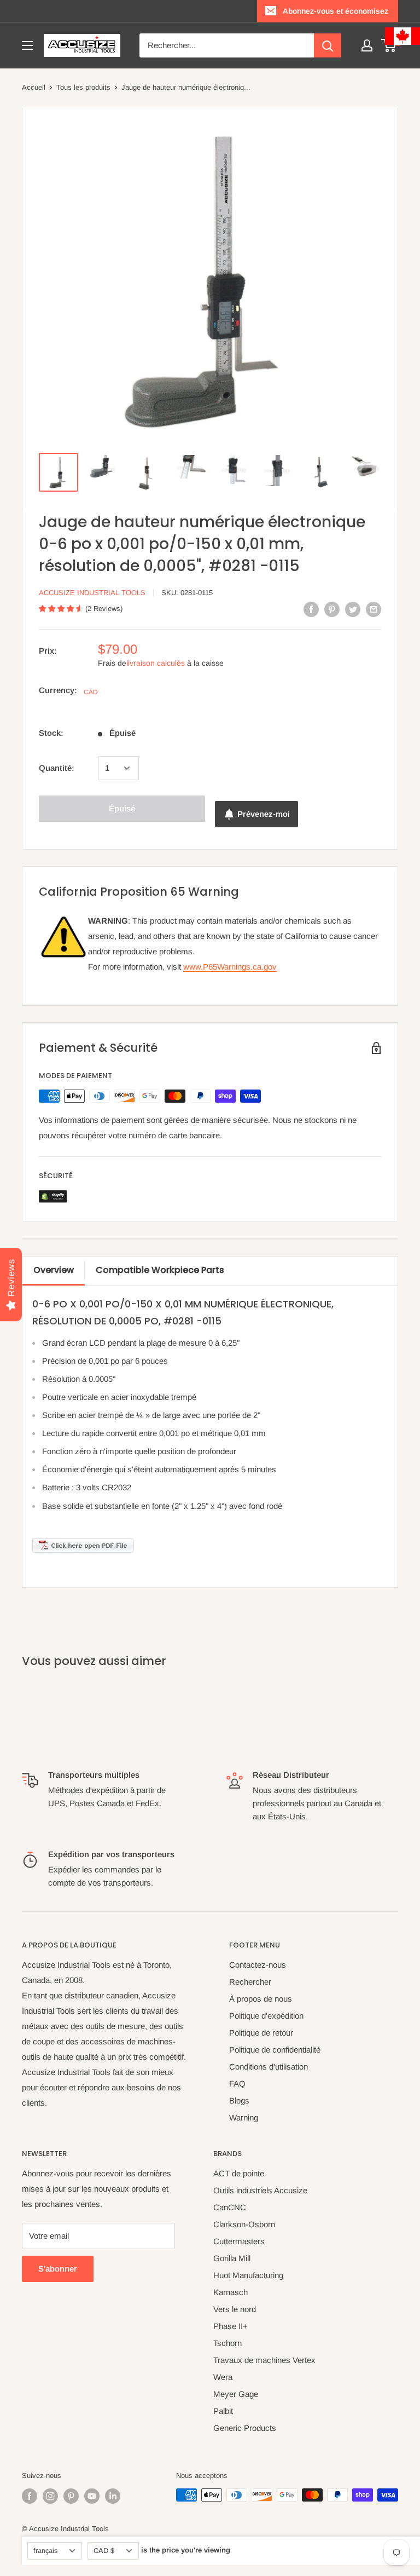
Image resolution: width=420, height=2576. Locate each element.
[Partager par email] (374, 609)
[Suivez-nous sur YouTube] (92, 2496)
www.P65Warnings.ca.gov (230, 967)
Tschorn (227, 2343)
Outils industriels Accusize (260, 2190)
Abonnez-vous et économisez (336, 11)
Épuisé (122, 808)
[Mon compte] (367, 45)
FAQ (237, 2084)
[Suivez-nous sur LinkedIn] (113, 2496)
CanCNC (230, 2207)
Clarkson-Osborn (244, 2224)
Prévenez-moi (264, 814)
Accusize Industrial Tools (92, 593)
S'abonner (58, 2269)
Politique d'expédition (266, 2016)
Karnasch (231, 2292)
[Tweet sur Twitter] (353, 609)
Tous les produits (83, 87)
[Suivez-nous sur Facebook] (30, 2496)
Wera (223, 2377)
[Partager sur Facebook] (311, 609)
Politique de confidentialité (275, 2050)
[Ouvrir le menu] (27, 45)
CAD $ (104, 2551)
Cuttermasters (239, 2241)
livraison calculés (156, 663)
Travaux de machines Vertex (264, 2360)
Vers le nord (235, 2309)
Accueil (34, 87)
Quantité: (57, 768)
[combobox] (227, 45)
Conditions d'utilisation (269, 2067)
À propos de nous (261, 1999)
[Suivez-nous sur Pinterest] (71, 2496)
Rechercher (250, 1982)
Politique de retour (261, 2033)
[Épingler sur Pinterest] (332, 609)
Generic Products (245, 2428)
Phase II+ (231, 2326)
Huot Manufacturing (248, 2275)
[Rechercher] (328, 45)
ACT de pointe (239, 2173)
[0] (389, 45)
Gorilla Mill (232, 2258)
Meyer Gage (236, 2394)
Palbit (223, 2411)
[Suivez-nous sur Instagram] (50, 2496)
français (45, 2551)
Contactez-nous (258, 1965)
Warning (244, 2117)
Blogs (239, 2100)
